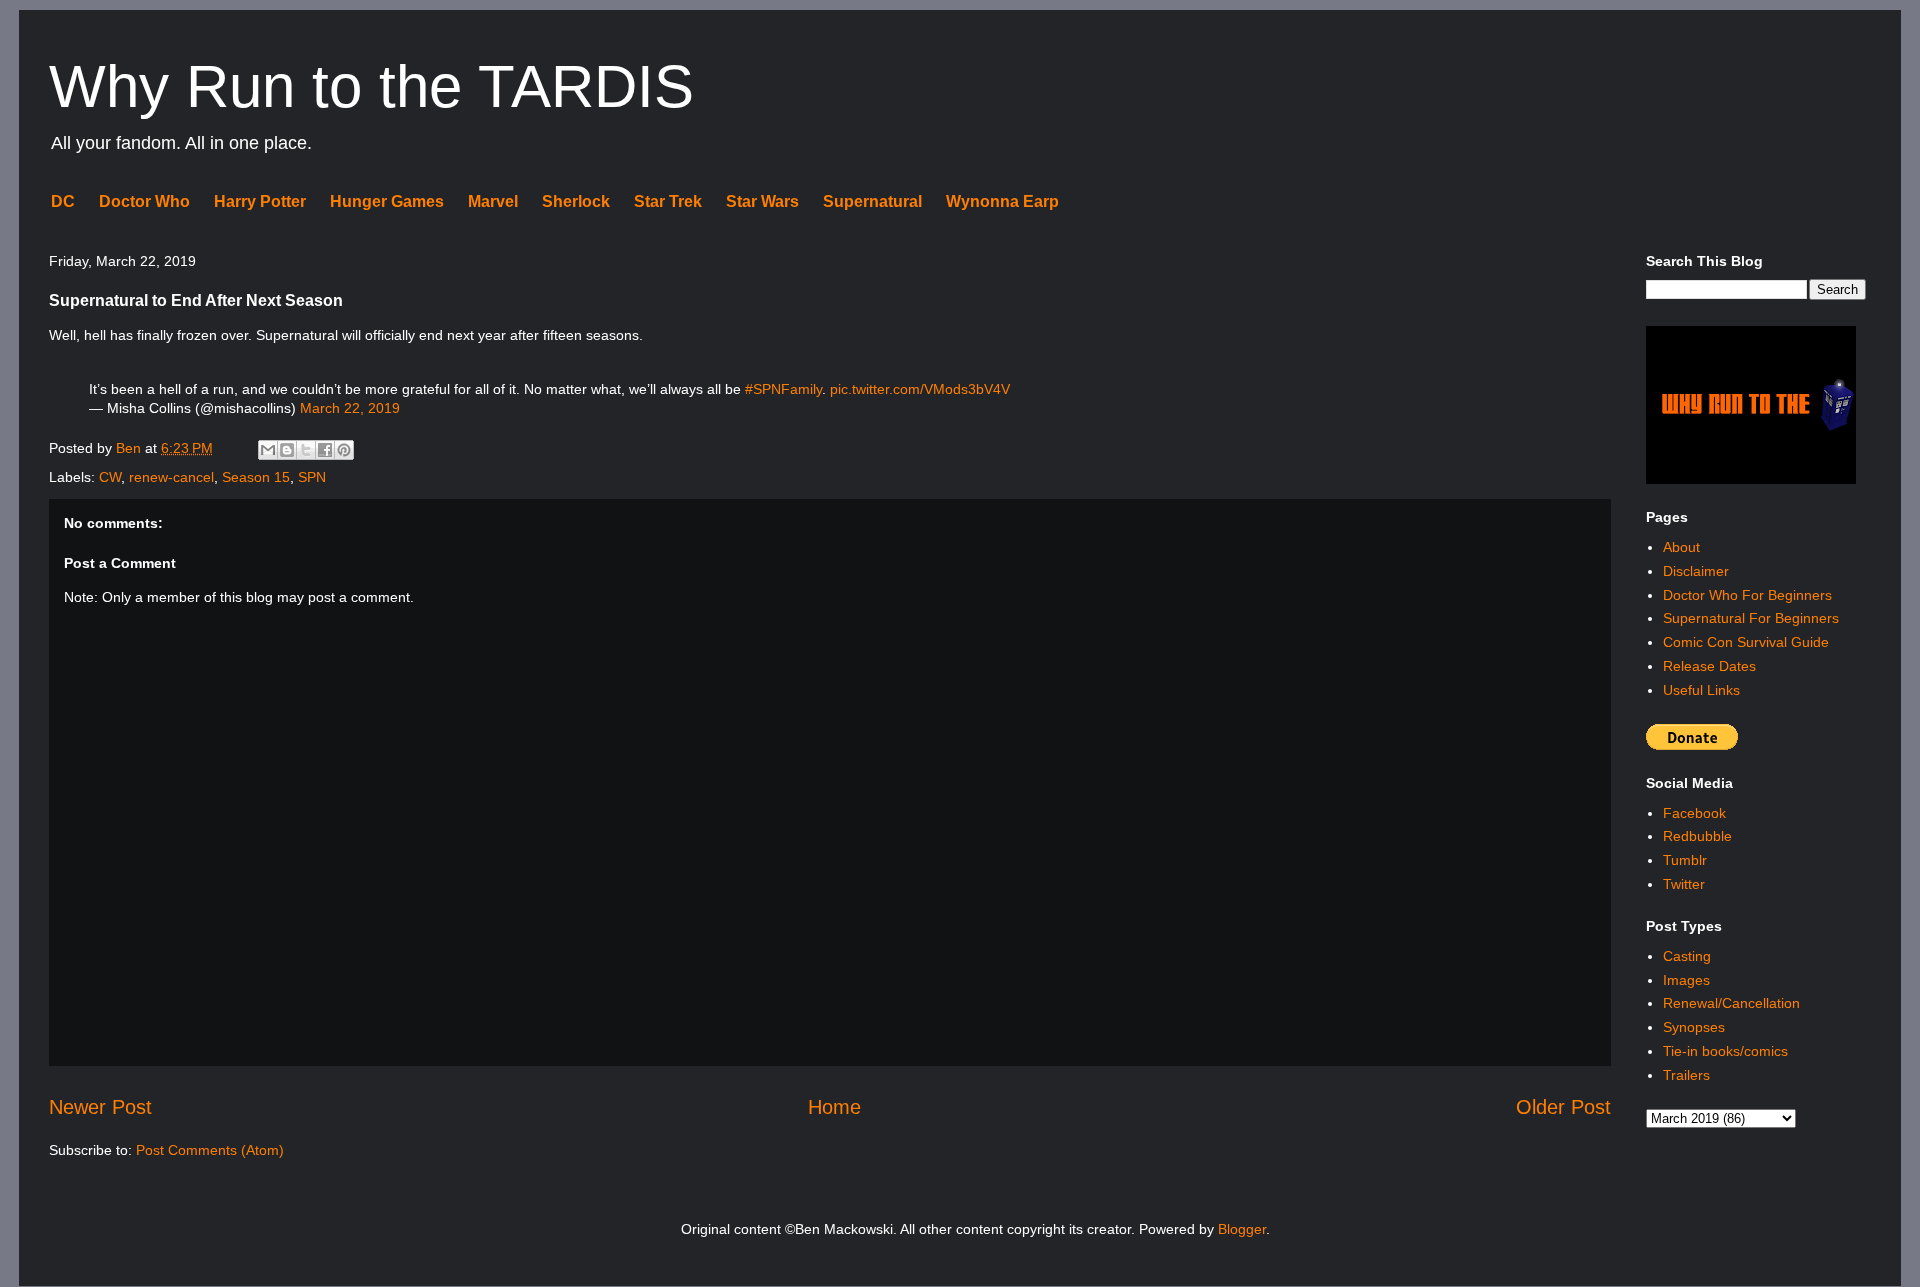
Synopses (1694, 1027)
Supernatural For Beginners (1751, 618)
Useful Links (1701, 690)
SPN (312, 477)
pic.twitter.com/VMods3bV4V (920, 389)
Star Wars (762, 201)
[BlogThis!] (287, 450)
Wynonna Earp (1002, 201)
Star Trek (668, 201)
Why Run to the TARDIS (371, 86)
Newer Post (100, 1107)
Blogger (1242, 1229)
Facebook (1694, 813)
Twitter (1684, 884)
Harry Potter (260, 201)
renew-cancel (171, 477)
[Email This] (268, 450)
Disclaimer (1696, 571)
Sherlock (576, 201)
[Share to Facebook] (325, 450)
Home (834, 1107)
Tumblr (1685, 860)
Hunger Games (387, 201)
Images (1686, 980)
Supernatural (872, 201)
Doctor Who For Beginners (1747, 595)
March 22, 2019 (350, 408)
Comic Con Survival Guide (1746, 642)
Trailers (1686, 1075)
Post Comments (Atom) (210, 1150)
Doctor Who (144, 201)
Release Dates (1709, 666)
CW (110, 477)
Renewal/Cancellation (1731, 1003)
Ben (130, 448)
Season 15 (256, 477)
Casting (1687, 956)
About (1681, 547)
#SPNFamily (783, 389)
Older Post (1563, 1107)
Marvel (493, 201)
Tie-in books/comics (1725, 1051)
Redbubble (1697, 836)
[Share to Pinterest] (344, 450)
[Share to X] (306, 450)
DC (63, 201)
